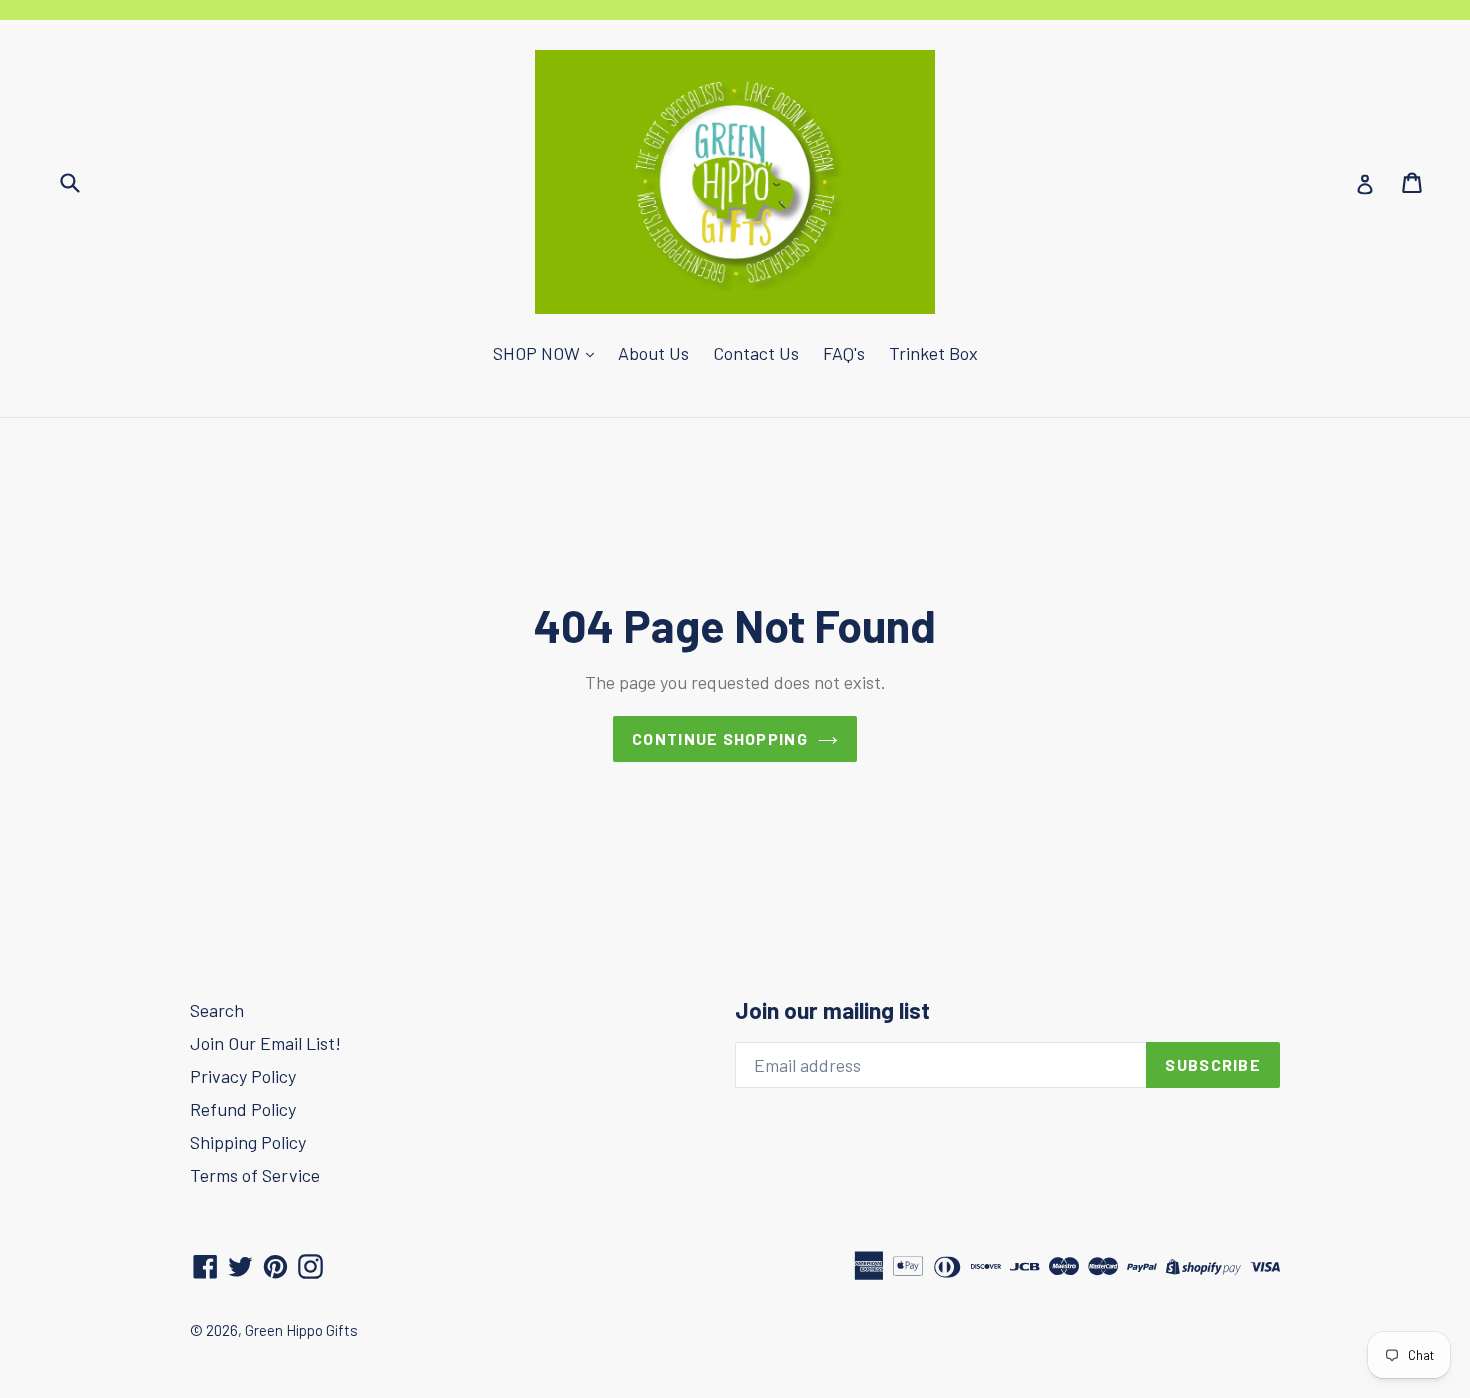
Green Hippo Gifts (301, 1330)
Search (217, 1010)
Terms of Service (255, 1175)
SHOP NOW (538, 353)
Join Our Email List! (265, 1043)
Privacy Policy (243, 1076)
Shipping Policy (248, 1142)
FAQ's (844, 353)
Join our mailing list (832, 1010)
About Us (653, 353)
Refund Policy (243, 1109)
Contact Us (756, 353)
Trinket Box (933, 353)
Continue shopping (720, 738)
